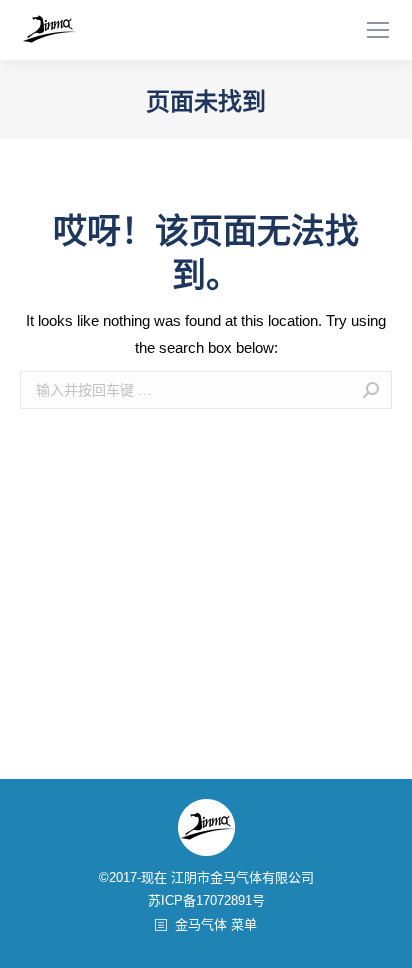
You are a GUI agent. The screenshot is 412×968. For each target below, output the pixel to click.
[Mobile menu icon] (378, 30)
